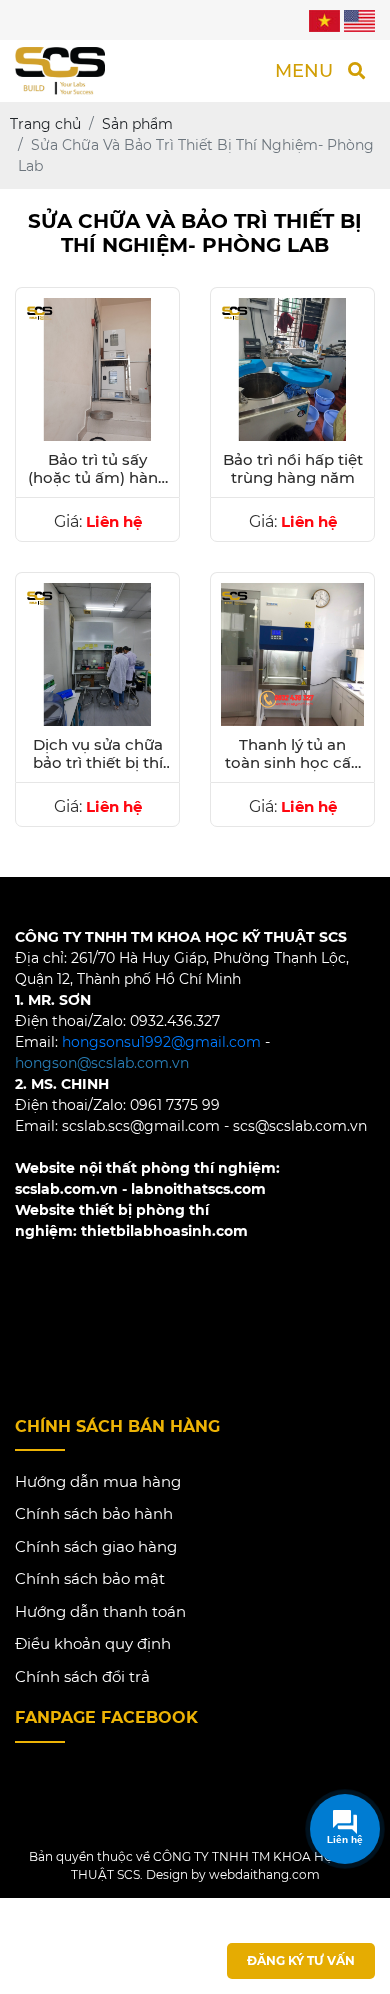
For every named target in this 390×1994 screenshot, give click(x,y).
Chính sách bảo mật (90, 1578)
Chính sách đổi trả (82, 1676)
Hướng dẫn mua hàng (98, 1481)
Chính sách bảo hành (94, 1513)
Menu (304, 71)
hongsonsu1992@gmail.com (161, 1042)
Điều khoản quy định (93, 1643)
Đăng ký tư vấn (301, 1960)
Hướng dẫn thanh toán (100, 1611)
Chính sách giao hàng (96, 1546)
